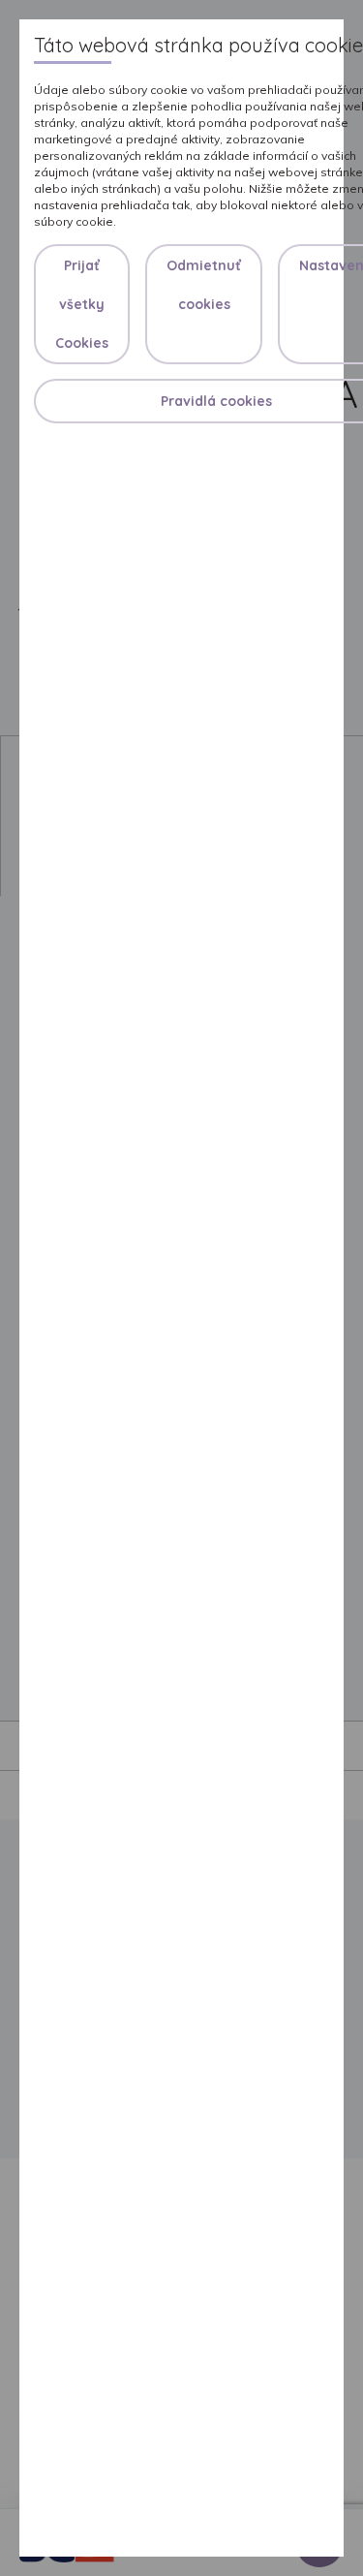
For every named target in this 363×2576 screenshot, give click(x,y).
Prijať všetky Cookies (82, 304)
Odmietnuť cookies (204, 285)
